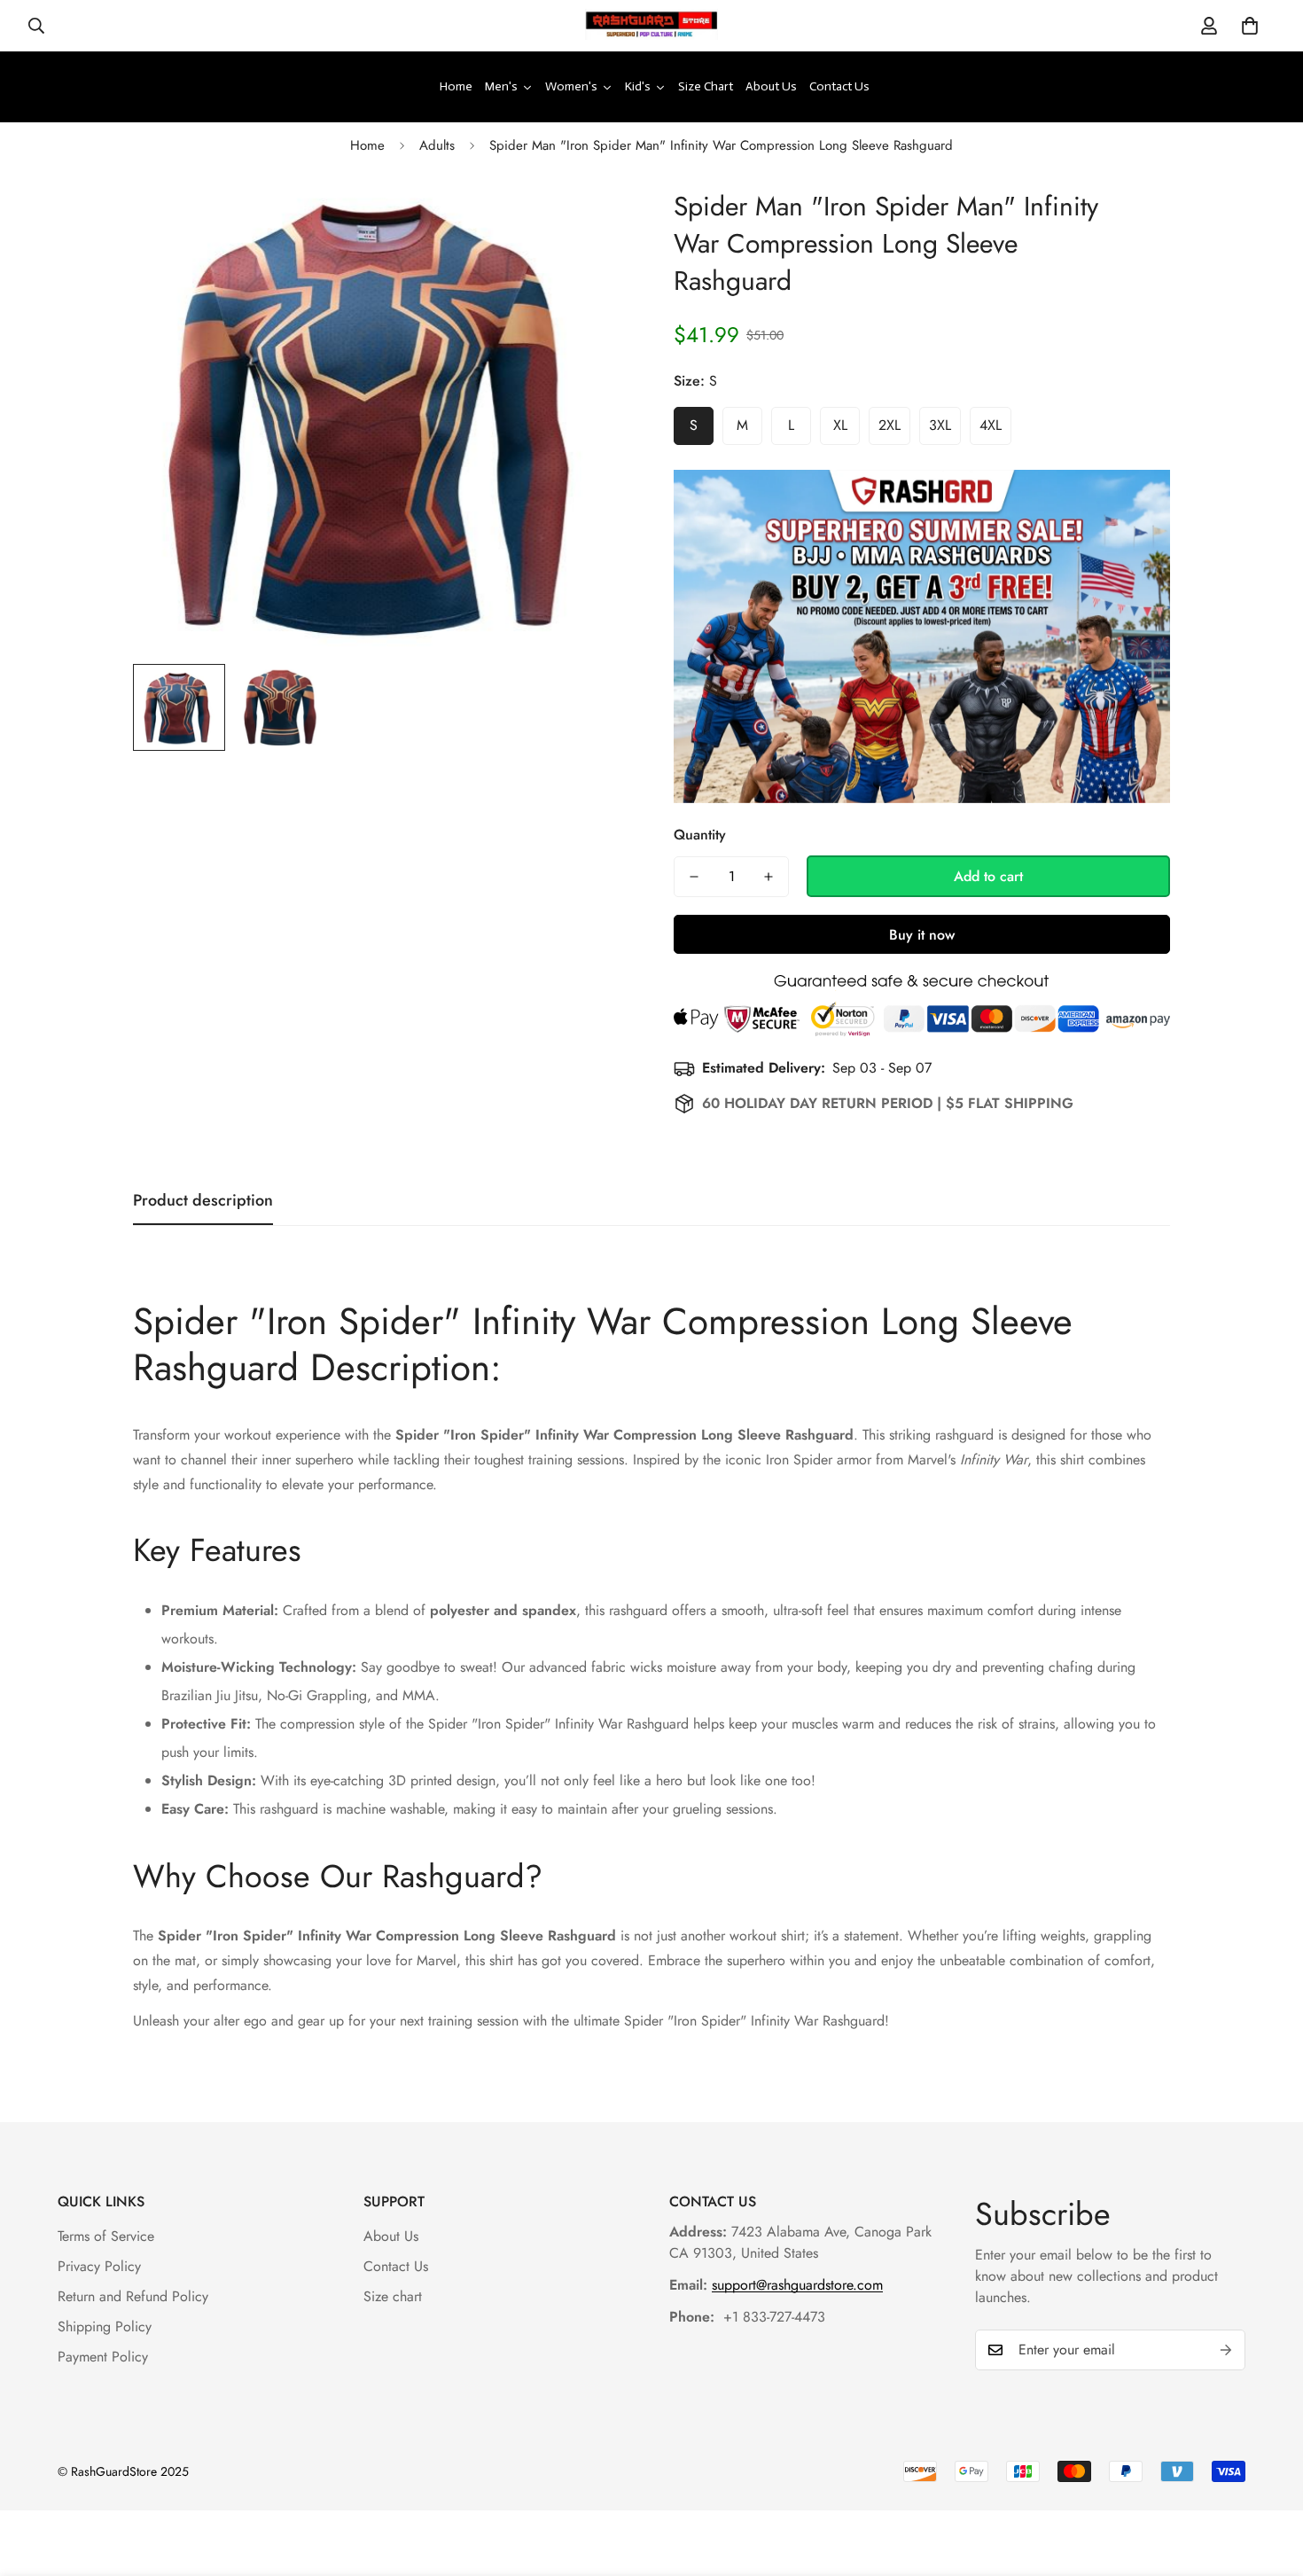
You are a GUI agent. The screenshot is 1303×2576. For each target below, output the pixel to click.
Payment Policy (103, 2357)
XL (840, 425)
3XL (940, 425)
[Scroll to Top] (1268, 2479)
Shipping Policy (105, 2326)
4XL (991, 425)
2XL (889, 425)
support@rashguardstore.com (797, 2285)
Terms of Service (106, 2236)
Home (367, 145)
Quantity (700, 835)
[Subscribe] (1226, 2350)
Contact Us (396, 2266)
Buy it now (922, 935)
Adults (437, 145)
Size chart (393, 2296)
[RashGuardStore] (651, 26)
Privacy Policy (99, 2266)
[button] (1250, 26)
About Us (391, 2236)
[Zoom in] (592, 221)
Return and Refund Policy (133, 2296)
